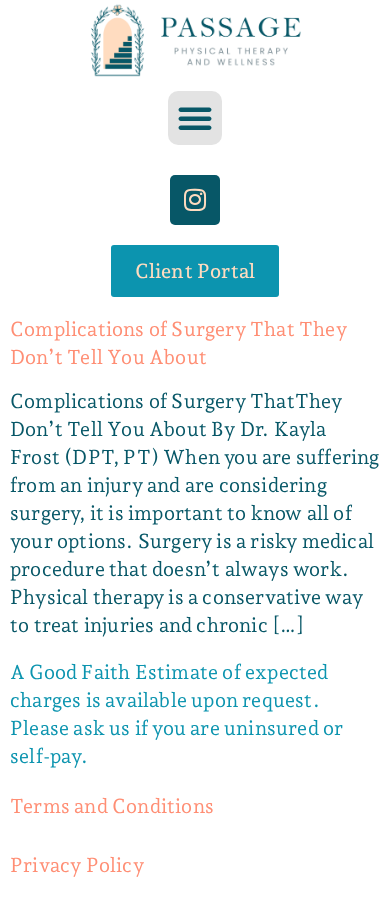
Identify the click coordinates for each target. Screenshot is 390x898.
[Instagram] (195, 200)
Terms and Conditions (112, 806)
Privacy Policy (77, 865)
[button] (195, 118)
